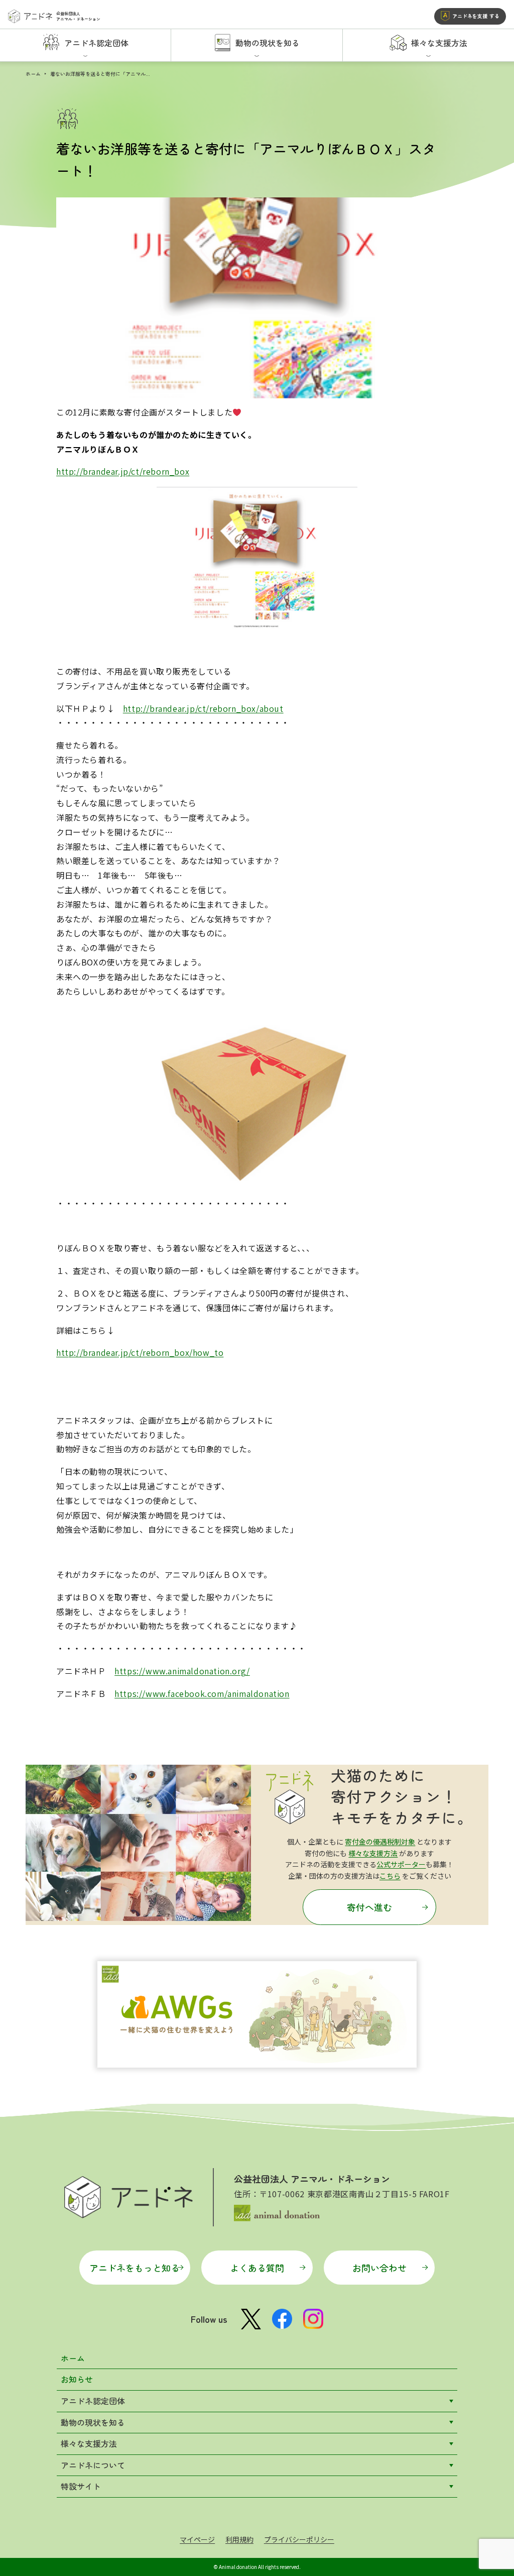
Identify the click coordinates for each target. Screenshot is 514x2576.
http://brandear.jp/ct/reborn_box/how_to (140, 1352)
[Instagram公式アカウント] (313, 2319)
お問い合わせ (379, 2268)
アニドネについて (93, 2465)
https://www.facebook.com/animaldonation (202, 1693)
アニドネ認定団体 (93, 2401)
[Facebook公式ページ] (282, 2319)
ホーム (33, 74)
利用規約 (239, 2539)
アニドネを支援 (476, 16)
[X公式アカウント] (251, 2319)
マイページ (197, 2539)
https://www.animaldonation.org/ (182, 1671)
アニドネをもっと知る (135, 2268)
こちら (390, 1876)
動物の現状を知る (93, 2422)
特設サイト (81, 2486)
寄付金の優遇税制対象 (380, 1842)
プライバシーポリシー (299, 2539)
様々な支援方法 (373, 1853)
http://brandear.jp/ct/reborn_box (123, 471)
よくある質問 (257, 2268)
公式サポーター (401, 1864)
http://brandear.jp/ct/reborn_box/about (203, 708)
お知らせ (77, 2379)
